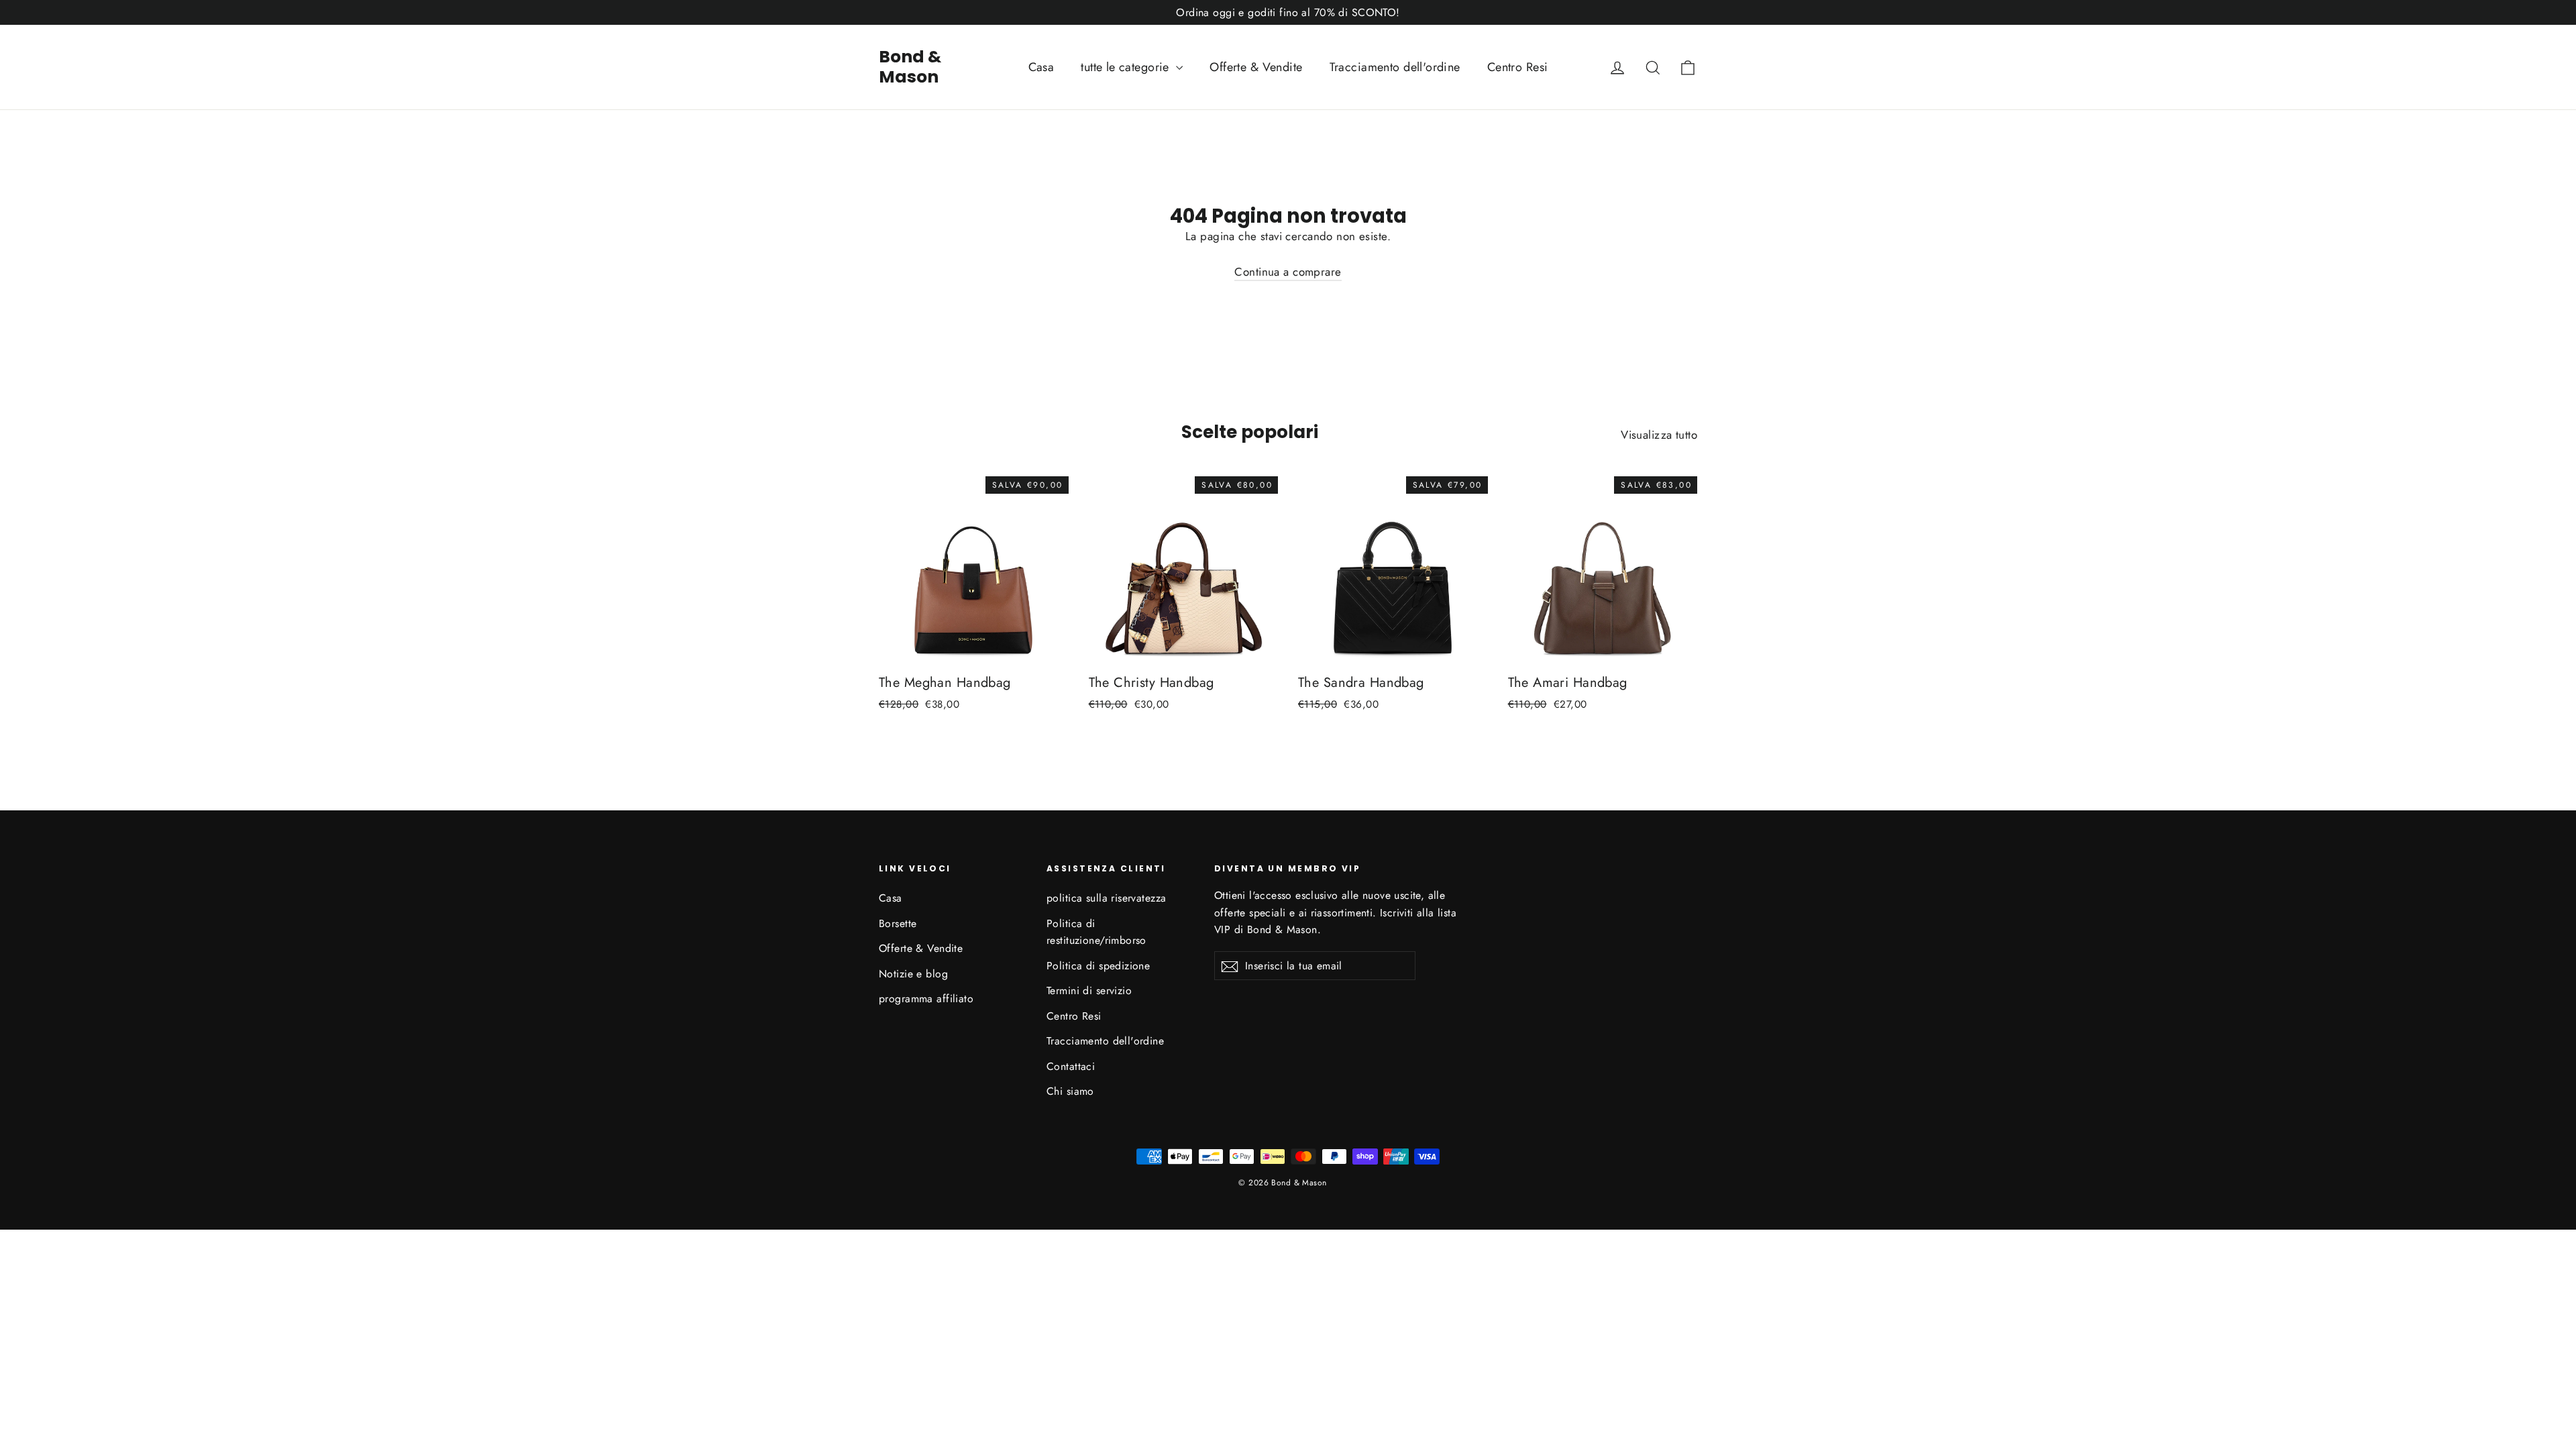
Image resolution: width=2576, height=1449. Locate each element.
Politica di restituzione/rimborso (1096, 932)
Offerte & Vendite (1256, 67)
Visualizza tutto (1659, 435)
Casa (1041, 67)
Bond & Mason (910, 67)
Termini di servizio (1089, 990)
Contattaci (1071, 1066)
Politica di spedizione (1098, 966)
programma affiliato (926, 999)
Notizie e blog (913, 974)
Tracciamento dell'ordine (1395, 67)
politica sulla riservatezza (1106, 898)
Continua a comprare (1288, 272)
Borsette (898, 923)
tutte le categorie (1127, 67)
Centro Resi (1518, 67)
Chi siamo (1070, 1091)
